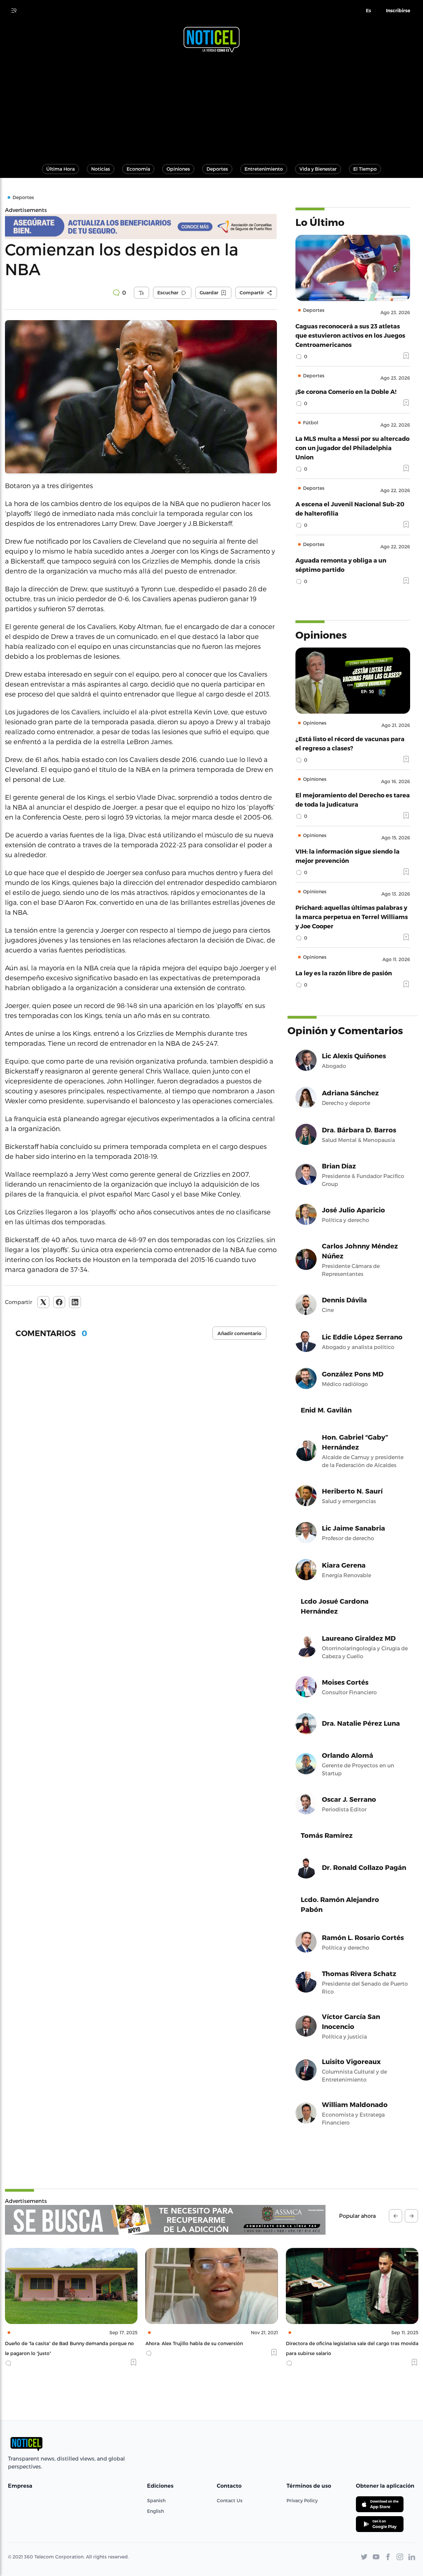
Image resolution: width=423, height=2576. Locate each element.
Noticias (101, 169)
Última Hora (60, 169)
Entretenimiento (264, 169)
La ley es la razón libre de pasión (344, 973)
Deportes (217, 169)
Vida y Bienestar (318, 169)
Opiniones (178, 169)
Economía (138, 169)
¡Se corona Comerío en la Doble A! (346, 391)
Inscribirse (398, 11)
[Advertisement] (211, 105)
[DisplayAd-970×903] (165, 2220)
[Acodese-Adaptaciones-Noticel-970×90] (141, 227)
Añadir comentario (239, 1333)
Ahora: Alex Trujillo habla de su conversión (54, 2343)
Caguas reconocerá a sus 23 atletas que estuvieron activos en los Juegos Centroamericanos (350, 335)
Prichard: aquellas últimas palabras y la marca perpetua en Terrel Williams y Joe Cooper (352, 917)
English (155, 2511)
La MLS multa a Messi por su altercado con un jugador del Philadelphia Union (352, 448)
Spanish (156, 2500)
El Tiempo (365, 169)
